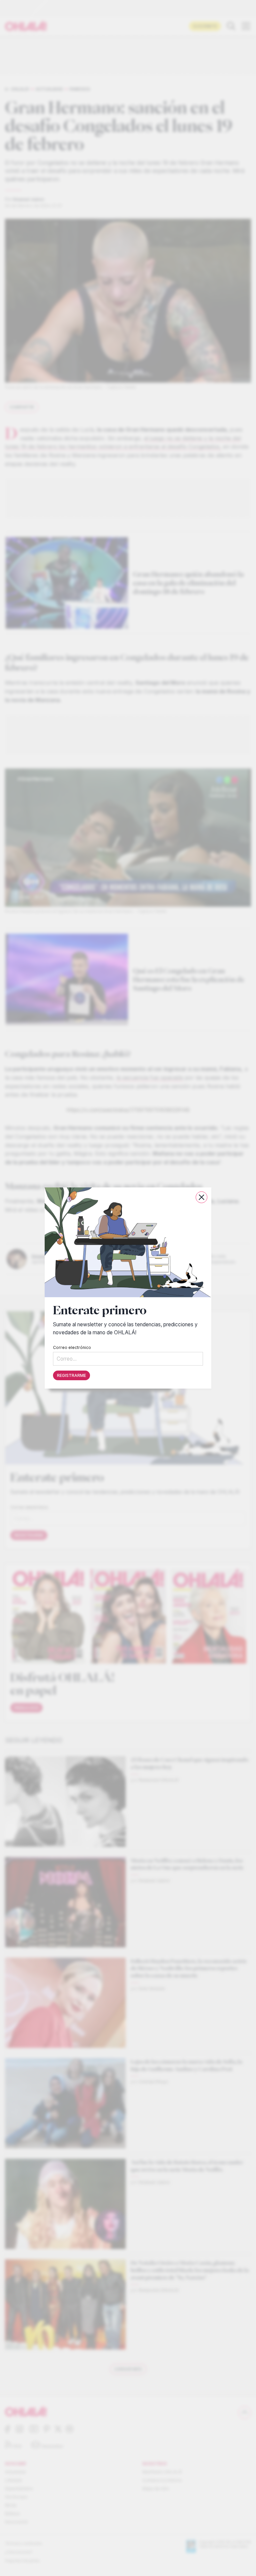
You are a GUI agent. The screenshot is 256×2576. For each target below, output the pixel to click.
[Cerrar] (201, 1197)
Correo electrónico (72, 1347)
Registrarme (71, 1375)
